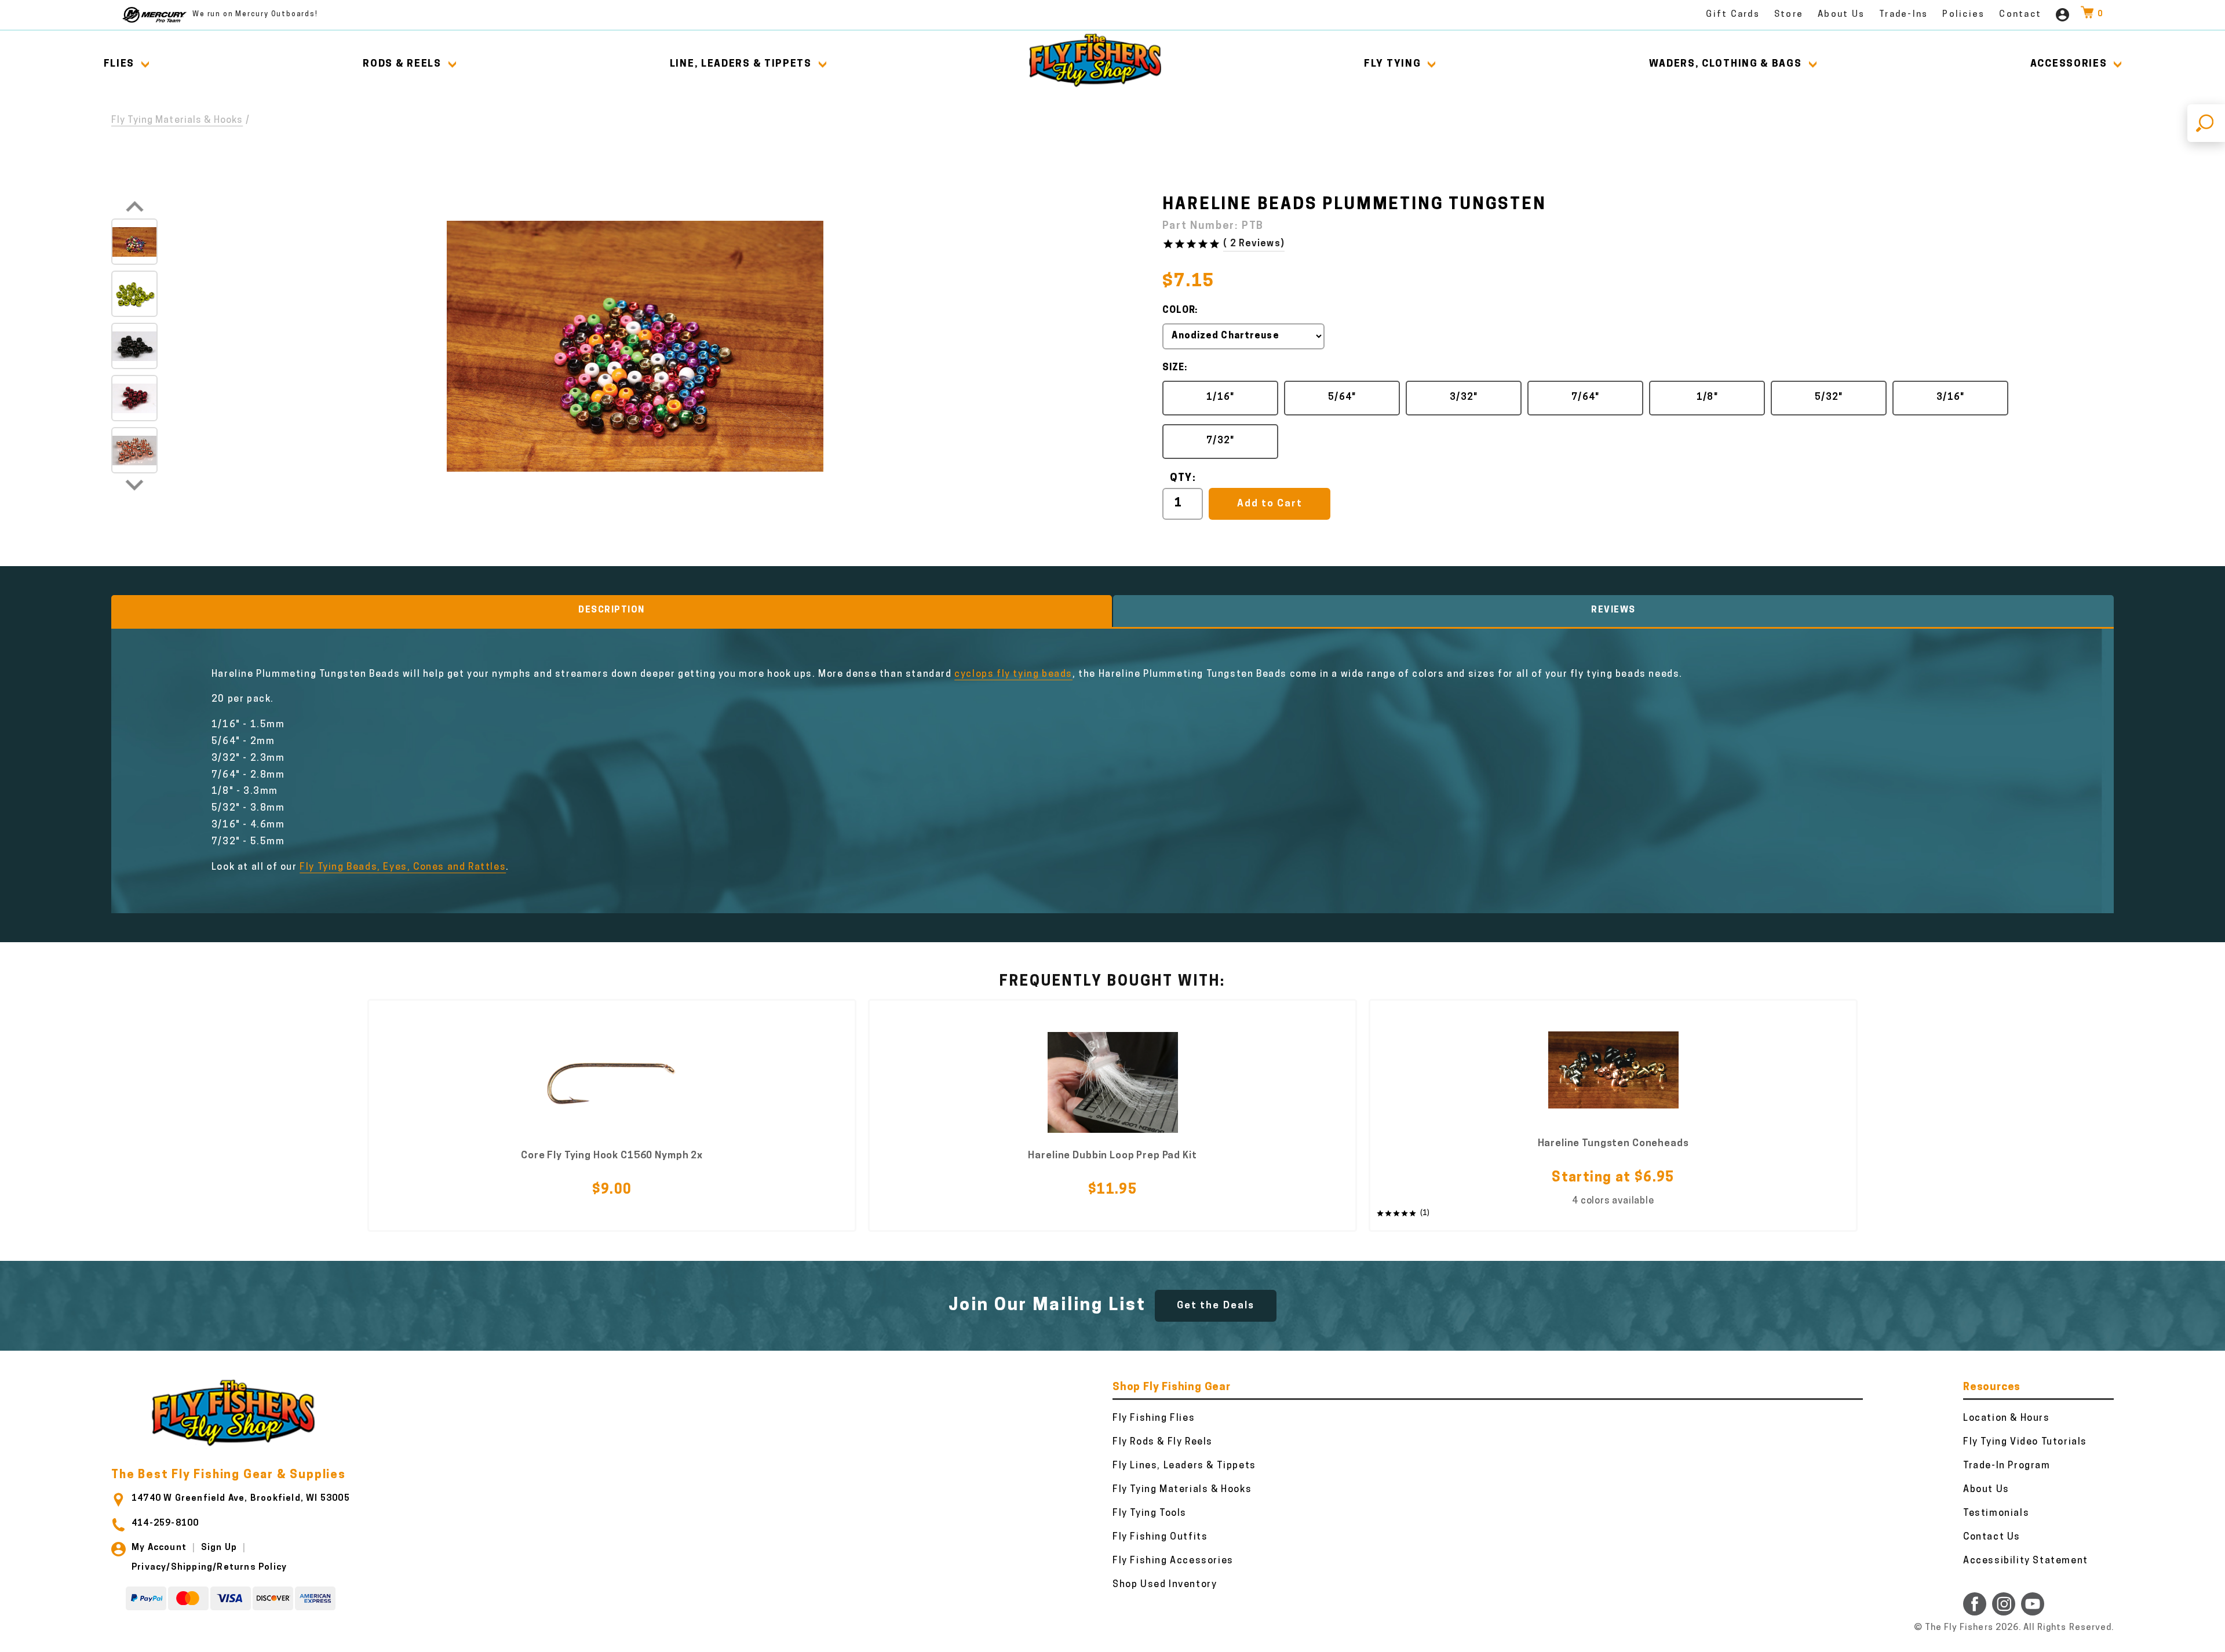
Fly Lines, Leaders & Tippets (1184, 1466)
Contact (2020, 15)
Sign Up (219, 1548)
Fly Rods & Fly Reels (1163, 1442)
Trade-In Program (2007, 1466)
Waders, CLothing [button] (1725, 64)
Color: (1180, 311)
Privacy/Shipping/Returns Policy (209, 1568)
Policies (1963, 15)
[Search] (2206, 123)
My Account (159, 1548)
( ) (1254, 244)
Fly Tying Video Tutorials (2025, 1442)
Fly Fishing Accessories (1173, 1561)
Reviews (1613, 610)
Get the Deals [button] (1216, 1306)
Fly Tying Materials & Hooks (177, 121)
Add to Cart (1270, 504)
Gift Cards (1733, 15)
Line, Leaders (741, 64)
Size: (1174, 368)
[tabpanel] (612, 1116)
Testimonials (1996, 1514)
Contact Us (1992, 1537)
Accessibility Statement (2026, 1561)
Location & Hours (2007, 1418)
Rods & (402, 64)
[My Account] (2062, 15)
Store (1789, 15)
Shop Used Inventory (1165, 1585)
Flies (119, 64)
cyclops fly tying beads (1013, 674)
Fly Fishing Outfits (1160, 1537)
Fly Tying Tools (1150, 1514)
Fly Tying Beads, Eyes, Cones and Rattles (403, 867)
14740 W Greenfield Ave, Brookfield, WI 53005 (241, 1499)
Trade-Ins (1903, 15)
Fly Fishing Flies (1154, 1418)
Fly (1392, 64)
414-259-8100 (165, 1524)
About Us (1841, 15)
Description (612, 610)
